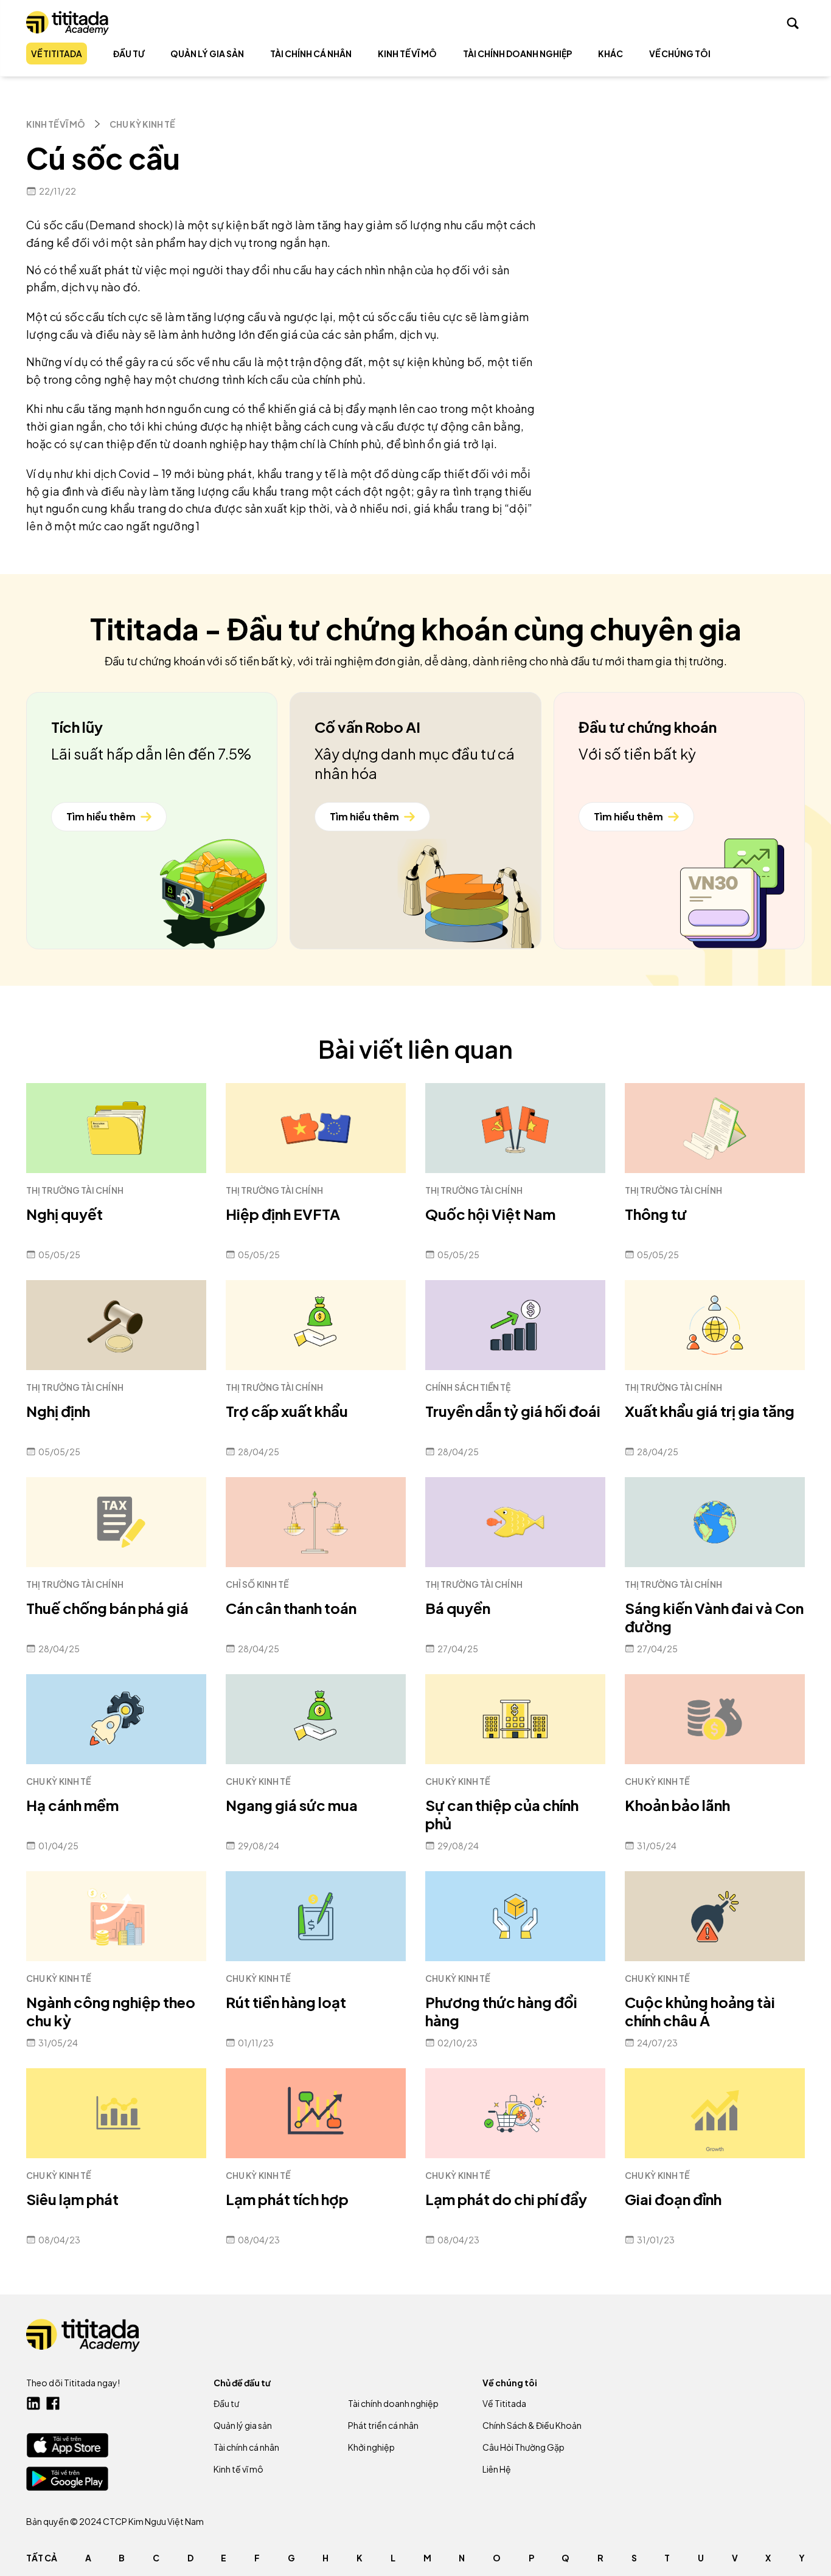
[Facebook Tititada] (53, 2403)
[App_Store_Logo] (67, 2445)
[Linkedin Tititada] (33, 2403)
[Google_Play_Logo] (67, 2479)
